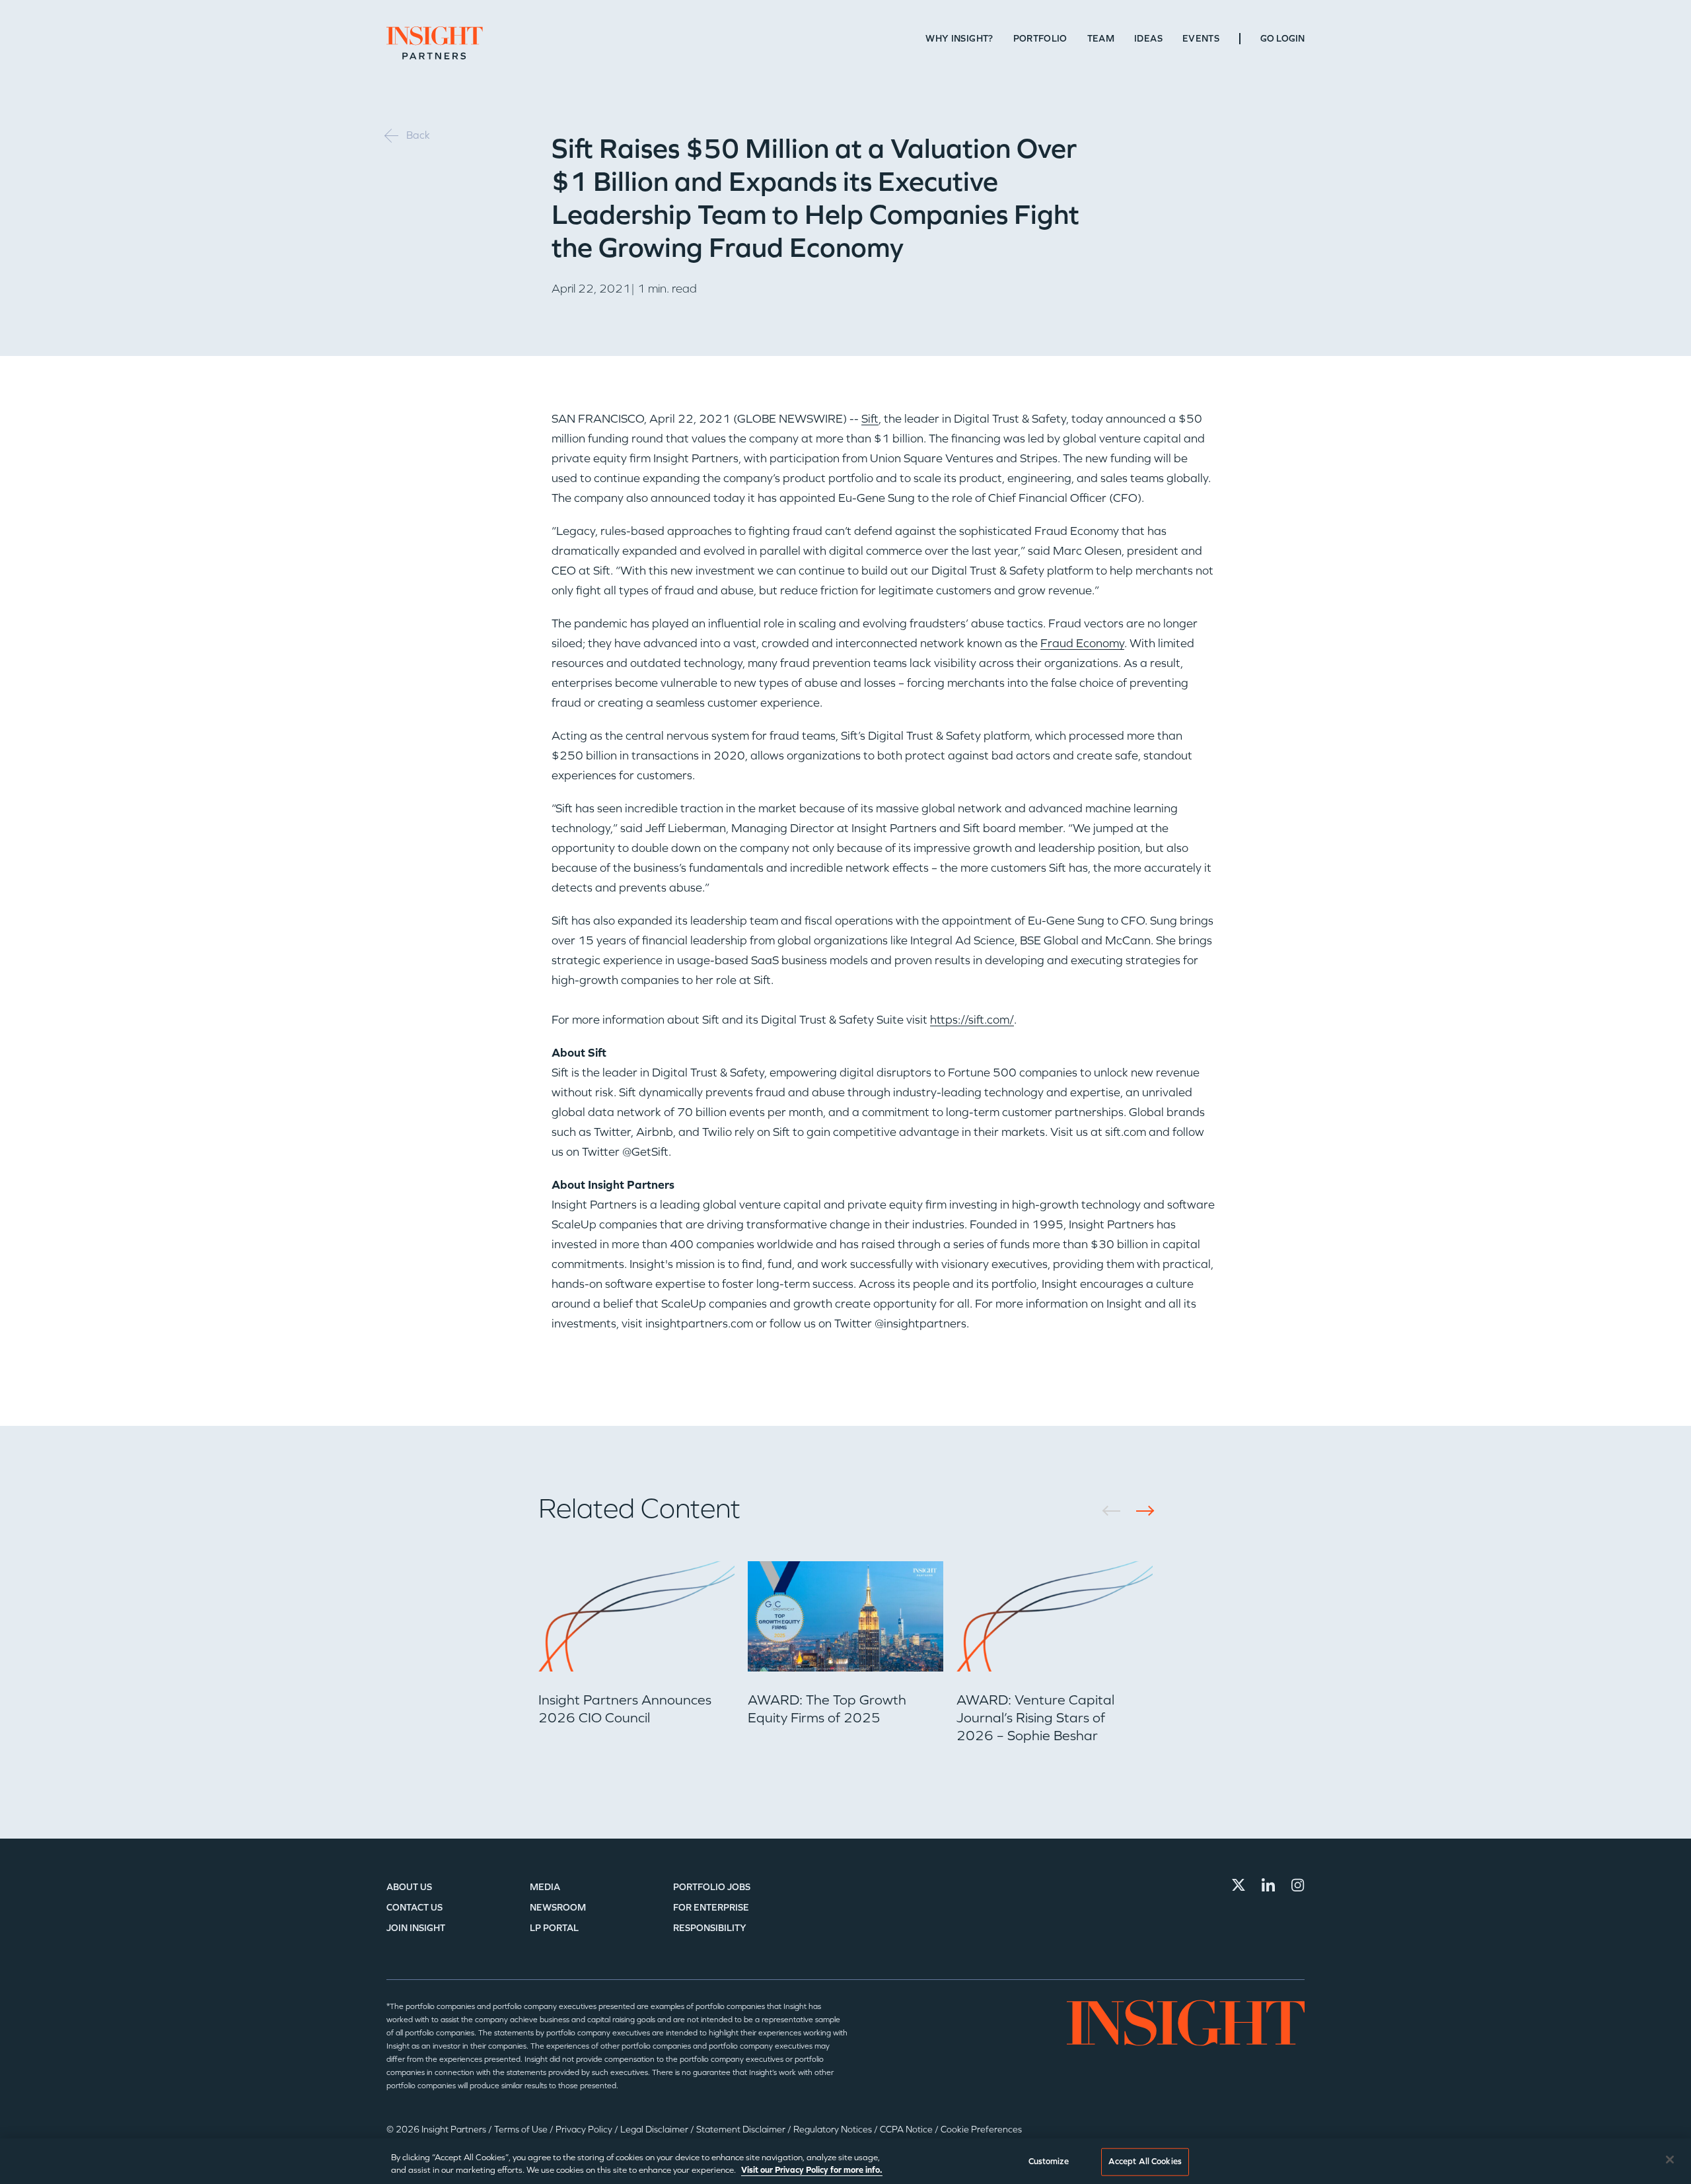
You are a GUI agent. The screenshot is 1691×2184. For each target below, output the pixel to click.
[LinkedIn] (1268, 1885)
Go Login (1282, 39)
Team (1101, 39)
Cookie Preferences (981, 2130)
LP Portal (554, 1928)
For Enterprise (711, 1908)
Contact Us (414, 1908)
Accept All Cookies (1145, 2162)
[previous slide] (1116, 1511)
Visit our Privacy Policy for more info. (812, 2170)
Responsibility (710, 1928)
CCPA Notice (907, 2130)
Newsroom (558, 1908)
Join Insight (416, 1928)
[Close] (1670, 2160)
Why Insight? (959, 39)
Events (1201, 39)
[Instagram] (1298, 1885)
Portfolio (1040, 39)
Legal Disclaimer (655, 2130)
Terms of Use (522, 2130)
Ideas (1148, 39)
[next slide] (1140, 1511)
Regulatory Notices (834, 2130)
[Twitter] (1239, 1885)
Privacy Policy (585, 2130)
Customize (1049, 2162)
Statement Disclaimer (742, 2130)
